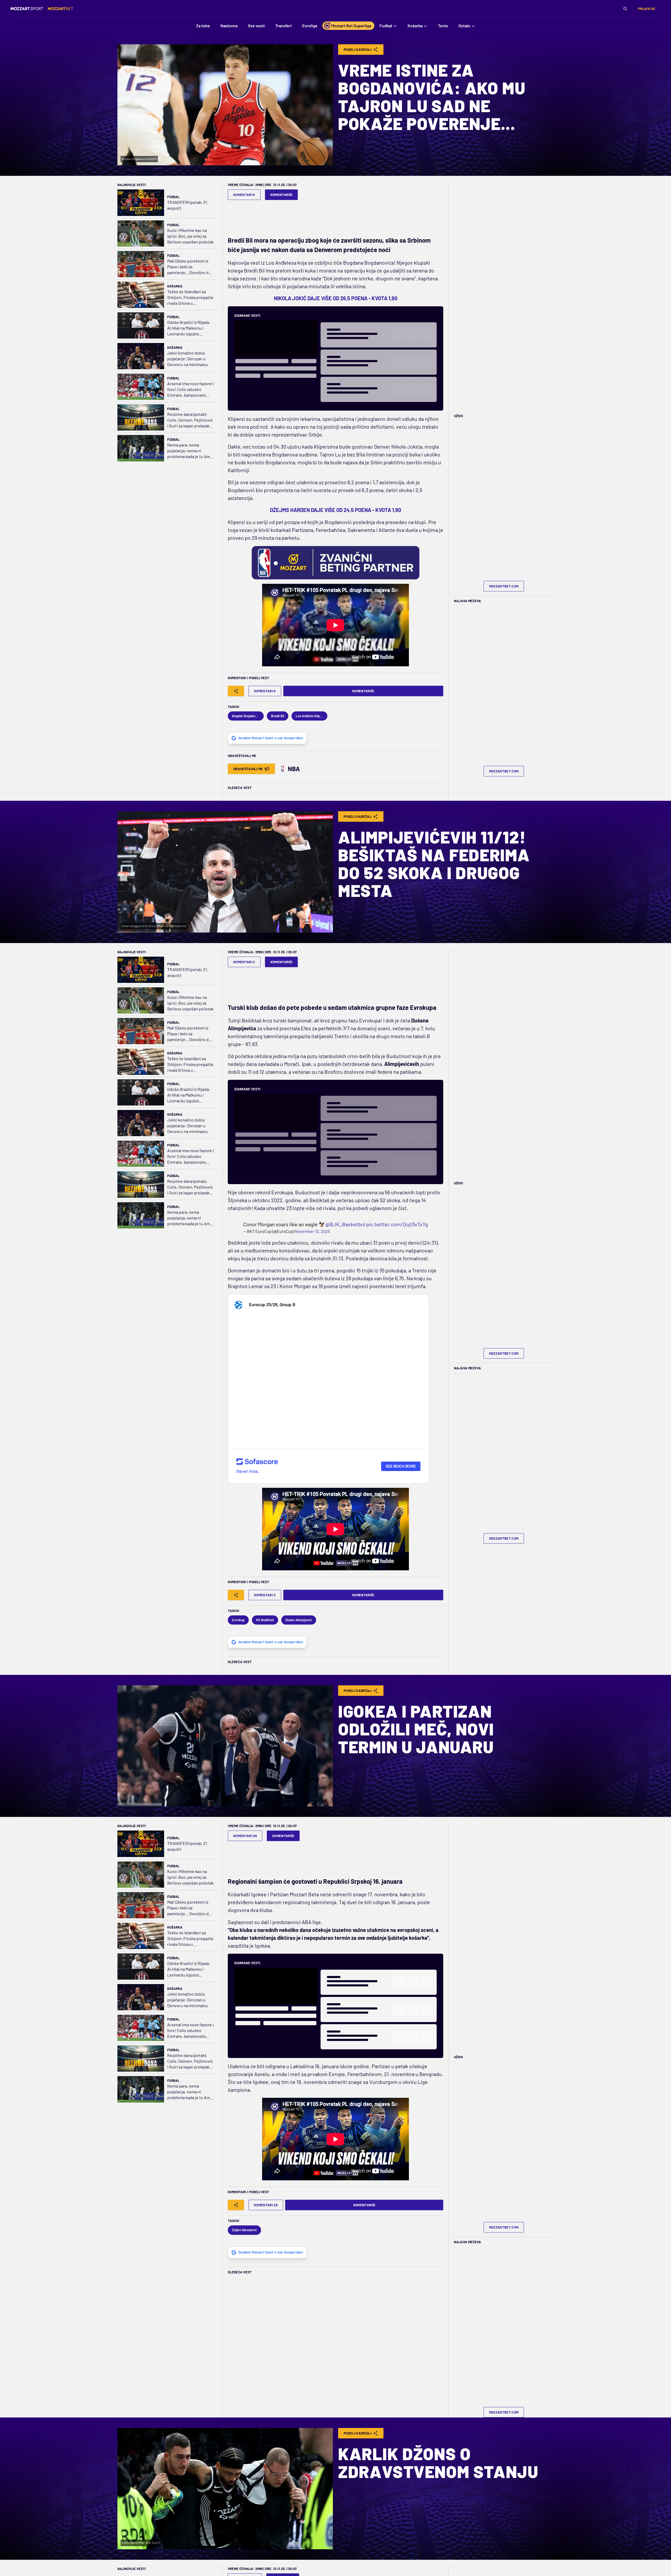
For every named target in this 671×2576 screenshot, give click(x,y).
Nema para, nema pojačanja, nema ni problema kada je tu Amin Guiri (190, 451)
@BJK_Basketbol (345, 1224)
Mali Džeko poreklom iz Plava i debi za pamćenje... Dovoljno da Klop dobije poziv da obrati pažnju (189, 267)
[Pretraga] (625, 9)
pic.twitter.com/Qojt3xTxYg (397, 1224)
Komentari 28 (245, 1836)
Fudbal (173, 197)
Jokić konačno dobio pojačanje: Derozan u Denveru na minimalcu (188, 359)
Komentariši (282, 195)
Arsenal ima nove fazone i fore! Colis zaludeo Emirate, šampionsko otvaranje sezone (191, 390)
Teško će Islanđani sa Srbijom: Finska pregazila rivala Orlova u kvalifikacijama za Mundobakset (190, 298)
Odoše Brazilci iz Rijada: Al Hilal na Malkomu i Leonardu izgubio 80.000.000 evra (189, 328)
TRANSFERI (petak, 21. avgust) (188, 205)
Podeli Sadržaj (358, 50)
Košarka (175, 286)
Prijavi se (647, 9)
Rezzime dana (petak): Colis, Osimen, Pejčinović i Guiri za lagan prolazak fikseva (190, 420)
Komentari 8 (244, 195)
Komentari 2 (244, 962)
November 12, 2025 (312, 1231)
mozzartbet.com (504, 586)
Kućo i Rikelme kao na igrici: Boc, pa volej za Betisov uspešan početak (190, 236)
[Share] (236, 691)
